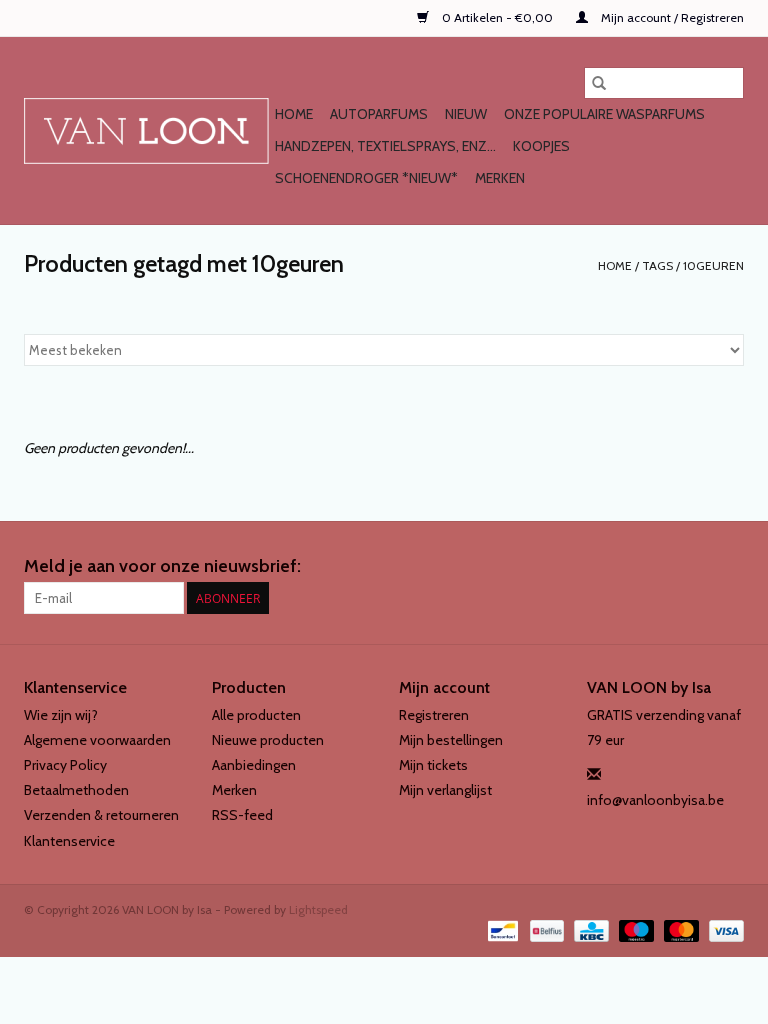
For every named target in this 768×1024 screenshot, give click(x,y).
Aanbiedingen (254, 765)
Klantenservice (69, 841)
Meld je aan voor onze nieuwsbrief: (162, 566)
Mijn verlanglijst (445, 790)
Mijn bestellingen (451, 740)
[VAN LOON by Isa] (146, 131)
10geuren (713, 265)
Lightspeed (318, 909)
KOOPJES (541, 146)
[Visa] (723, 929)
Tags (657, 265)
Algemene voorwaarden (97, 740)
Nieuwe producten (268, 740)
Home (294, 114)
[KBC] (589, 929)
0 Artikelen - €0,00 (497, 17)
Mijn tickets (433, 765)
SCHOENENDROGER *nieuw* (366, 178)
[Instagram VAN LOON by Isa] (728, 567)
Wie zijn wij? (61, 715)
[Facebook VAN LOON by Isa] (693, 567)
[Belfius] (545, 929)
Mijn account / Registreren (671, 17)
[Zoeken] (599, 83)
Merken (500, 178)
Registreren (434, 715)
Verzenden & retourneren (101, 815)
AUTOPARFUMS (379, 114)
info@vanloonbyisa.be (655, 800)
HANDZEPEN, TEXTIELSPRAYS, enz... (385, 146)
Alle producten (256, 715)
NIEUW (466, 114)
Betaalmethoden (76, 790)
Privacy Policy (65, 765)
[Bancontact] (501, 929)
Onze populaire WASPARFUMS (604, 114)
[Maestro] (634, 929)
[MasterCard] (679, 929)
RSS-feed (242, 815)
